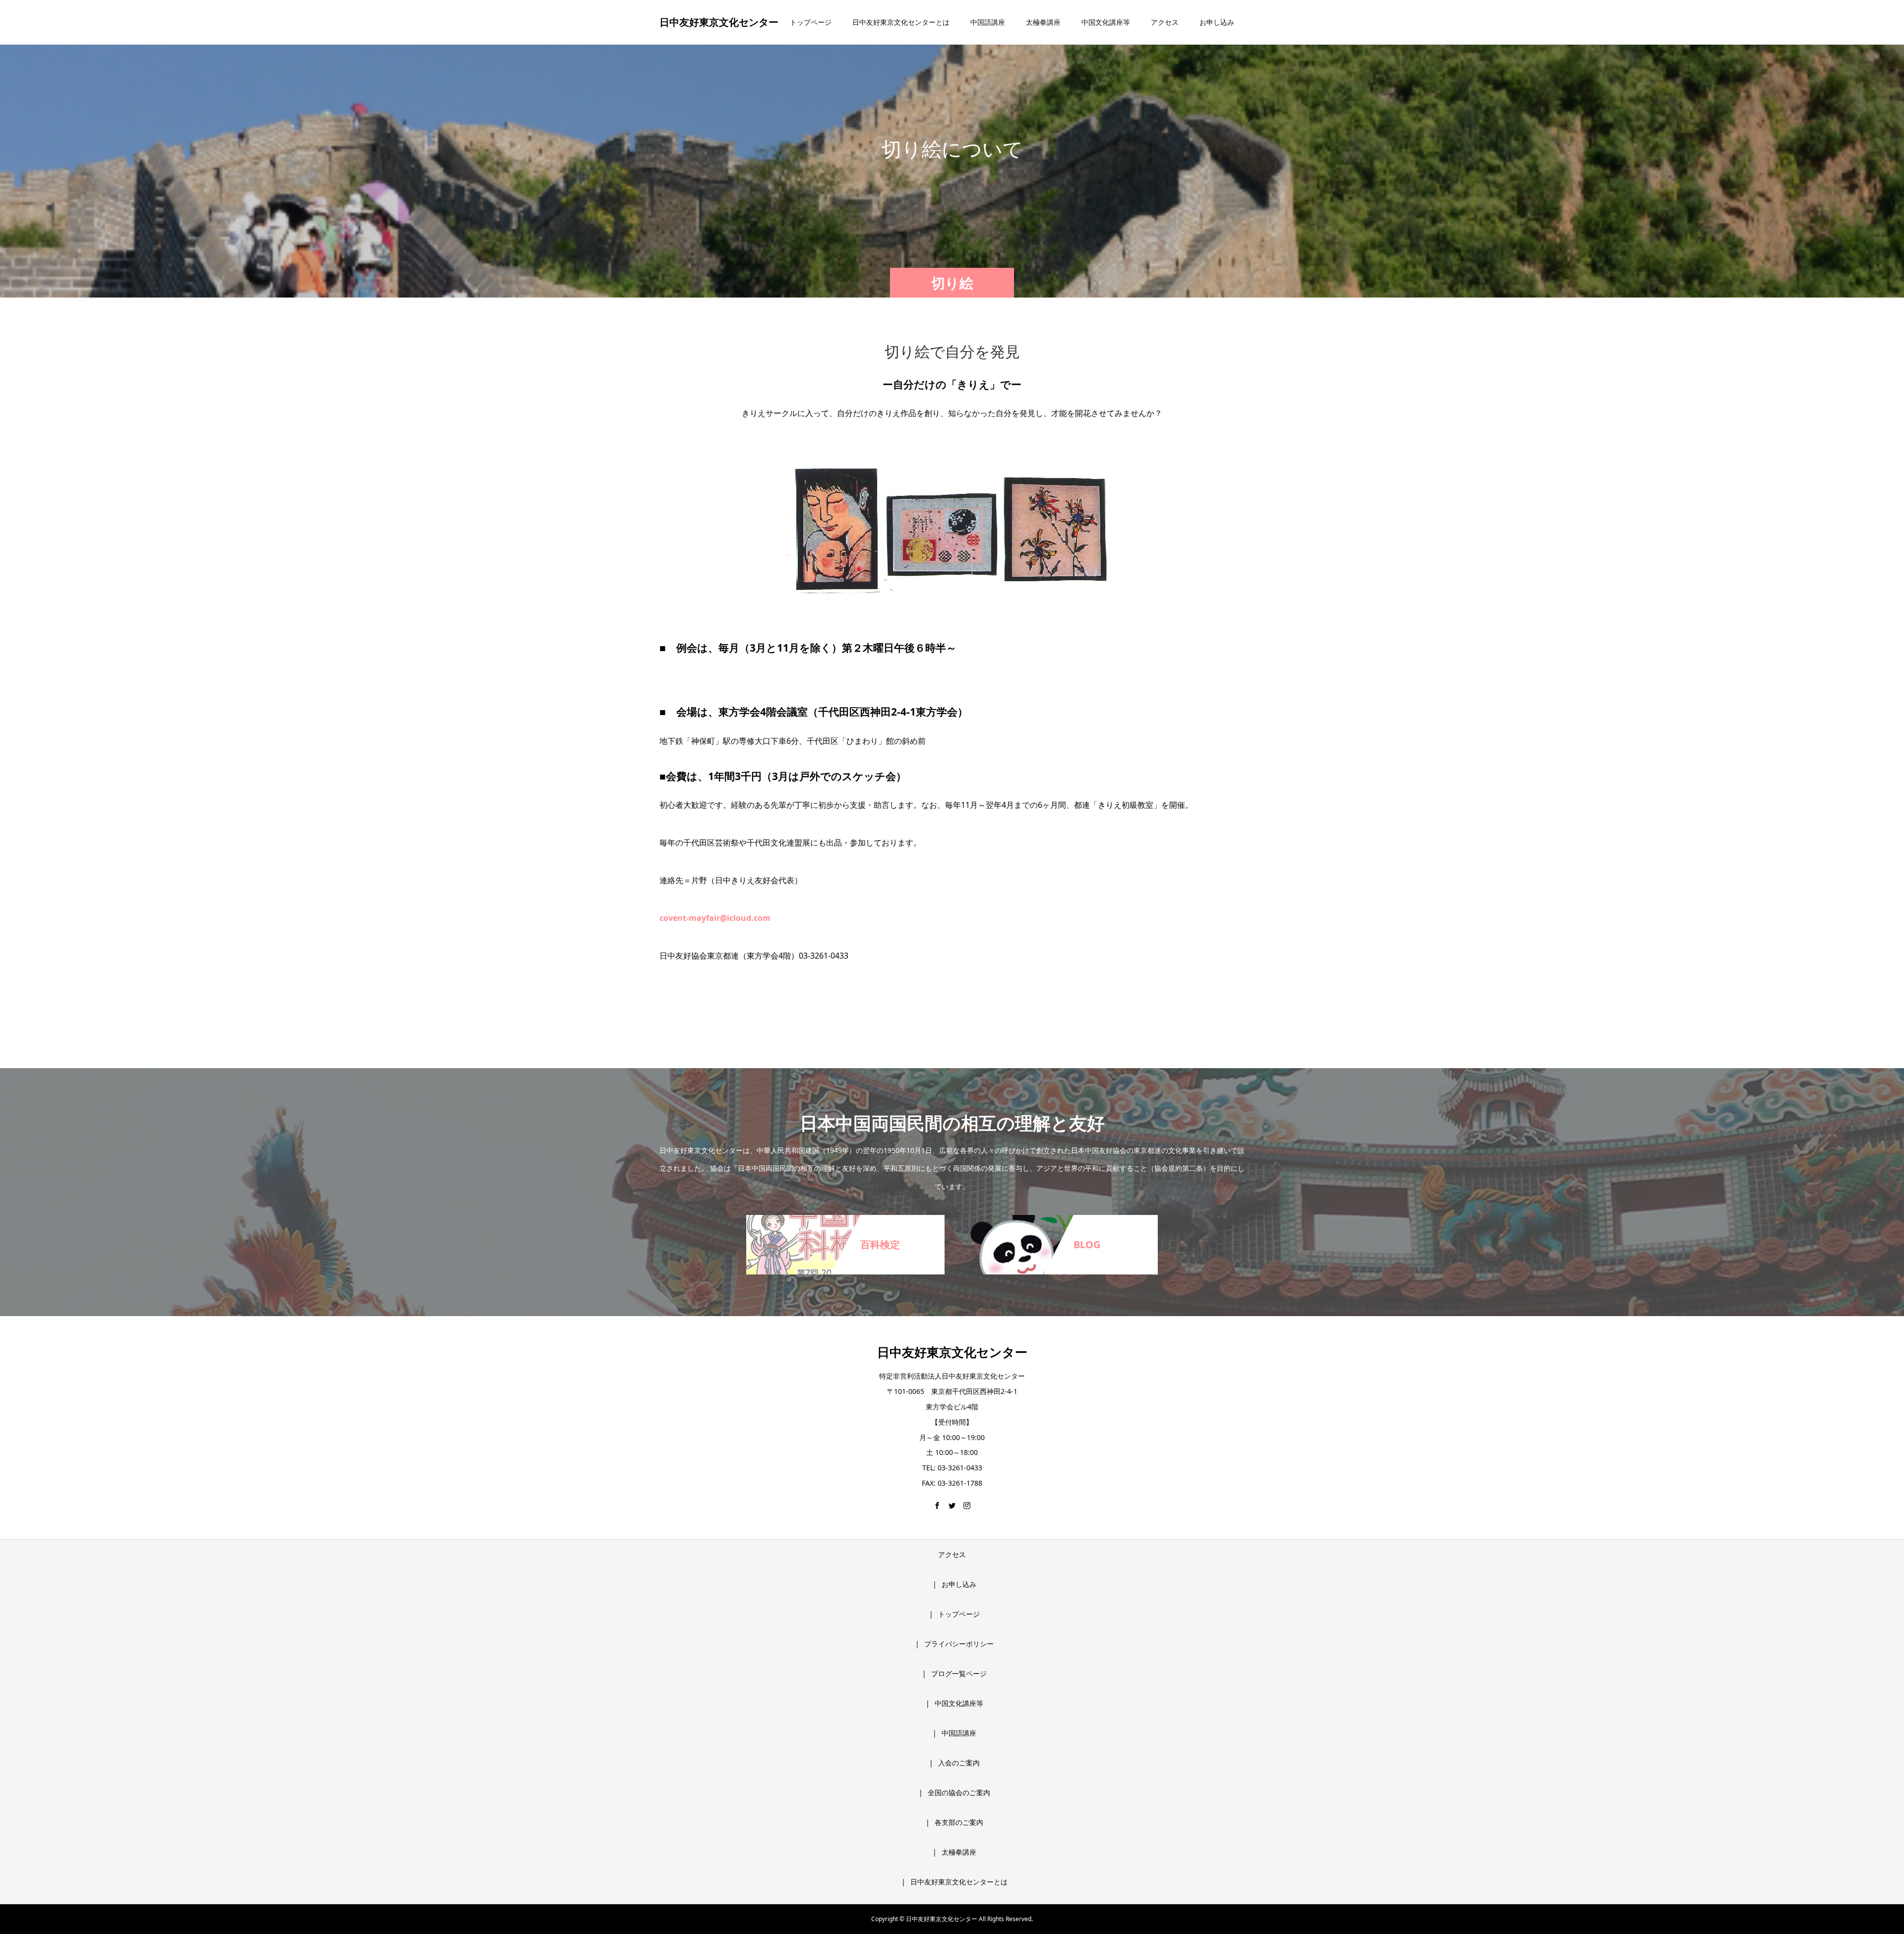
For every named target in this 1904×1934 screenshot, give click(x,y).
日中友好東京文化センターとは (901, 22)
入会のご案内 (959, 1763)
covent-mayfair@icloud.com (715, 918)
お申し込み (1217, 22)
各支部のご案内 (959, 1822)
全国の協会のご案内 (959, 1792)
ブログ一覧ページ (959, 1673)
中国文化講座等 (1106, 22)
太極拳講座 (1043, 22)
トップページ (811, 22)
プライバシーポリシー (959, 1644)
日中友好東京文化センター (719, 22)
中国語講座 (988, 22)
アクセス (1165, 22)
